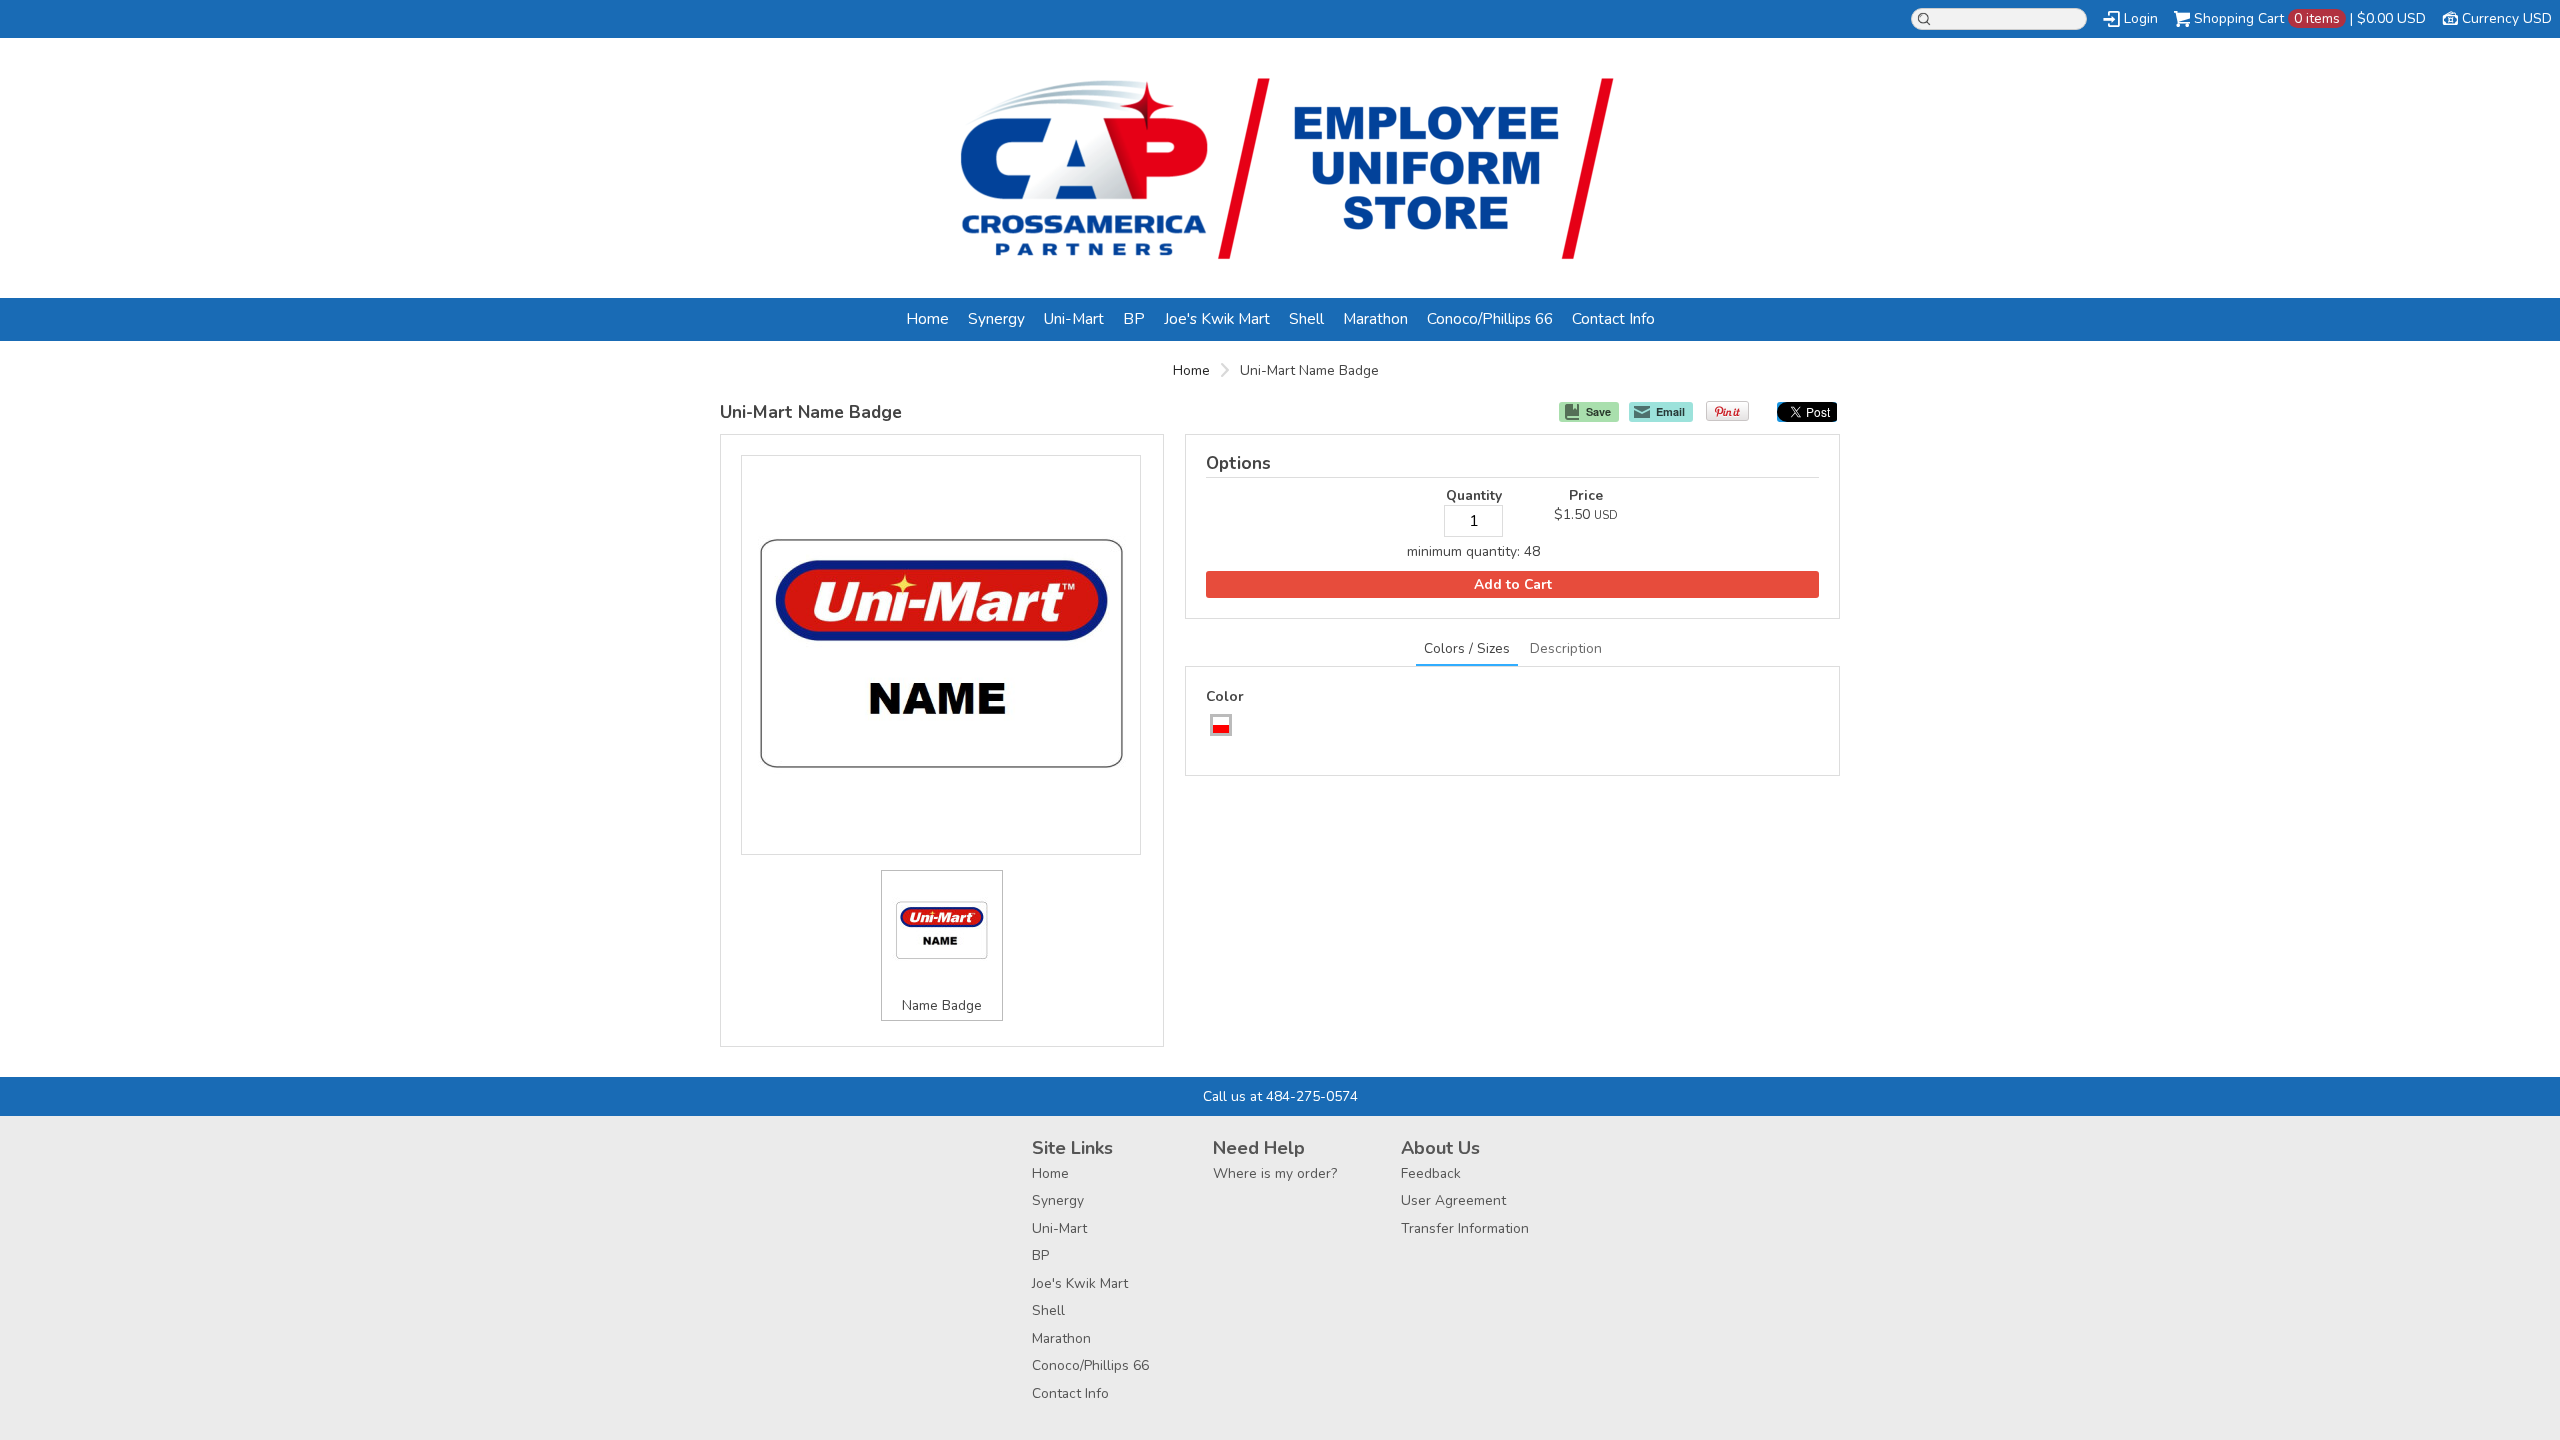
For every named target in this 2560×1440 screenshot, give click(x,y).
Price (1586, 495)
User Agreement (1453, 1200)
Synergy (996, 318)
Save (1598, 411)
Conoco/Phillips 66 (1490, 318)
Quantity (1474, 495)
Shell (1306, 318)
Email (1670, 411)
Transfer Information (1465, 1228)
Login (2141, 18)
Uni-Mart (1074, 318)
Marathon (1375, 318)
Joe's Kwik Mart (1217, 318)
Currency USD (2507, 18)
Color (1225, 696)
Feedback (1431, 1173)
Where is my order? (1275, 1173)
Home (927, 318)
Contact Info (1613, 318)
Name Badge (942, 1005)
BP (1134, 318)
